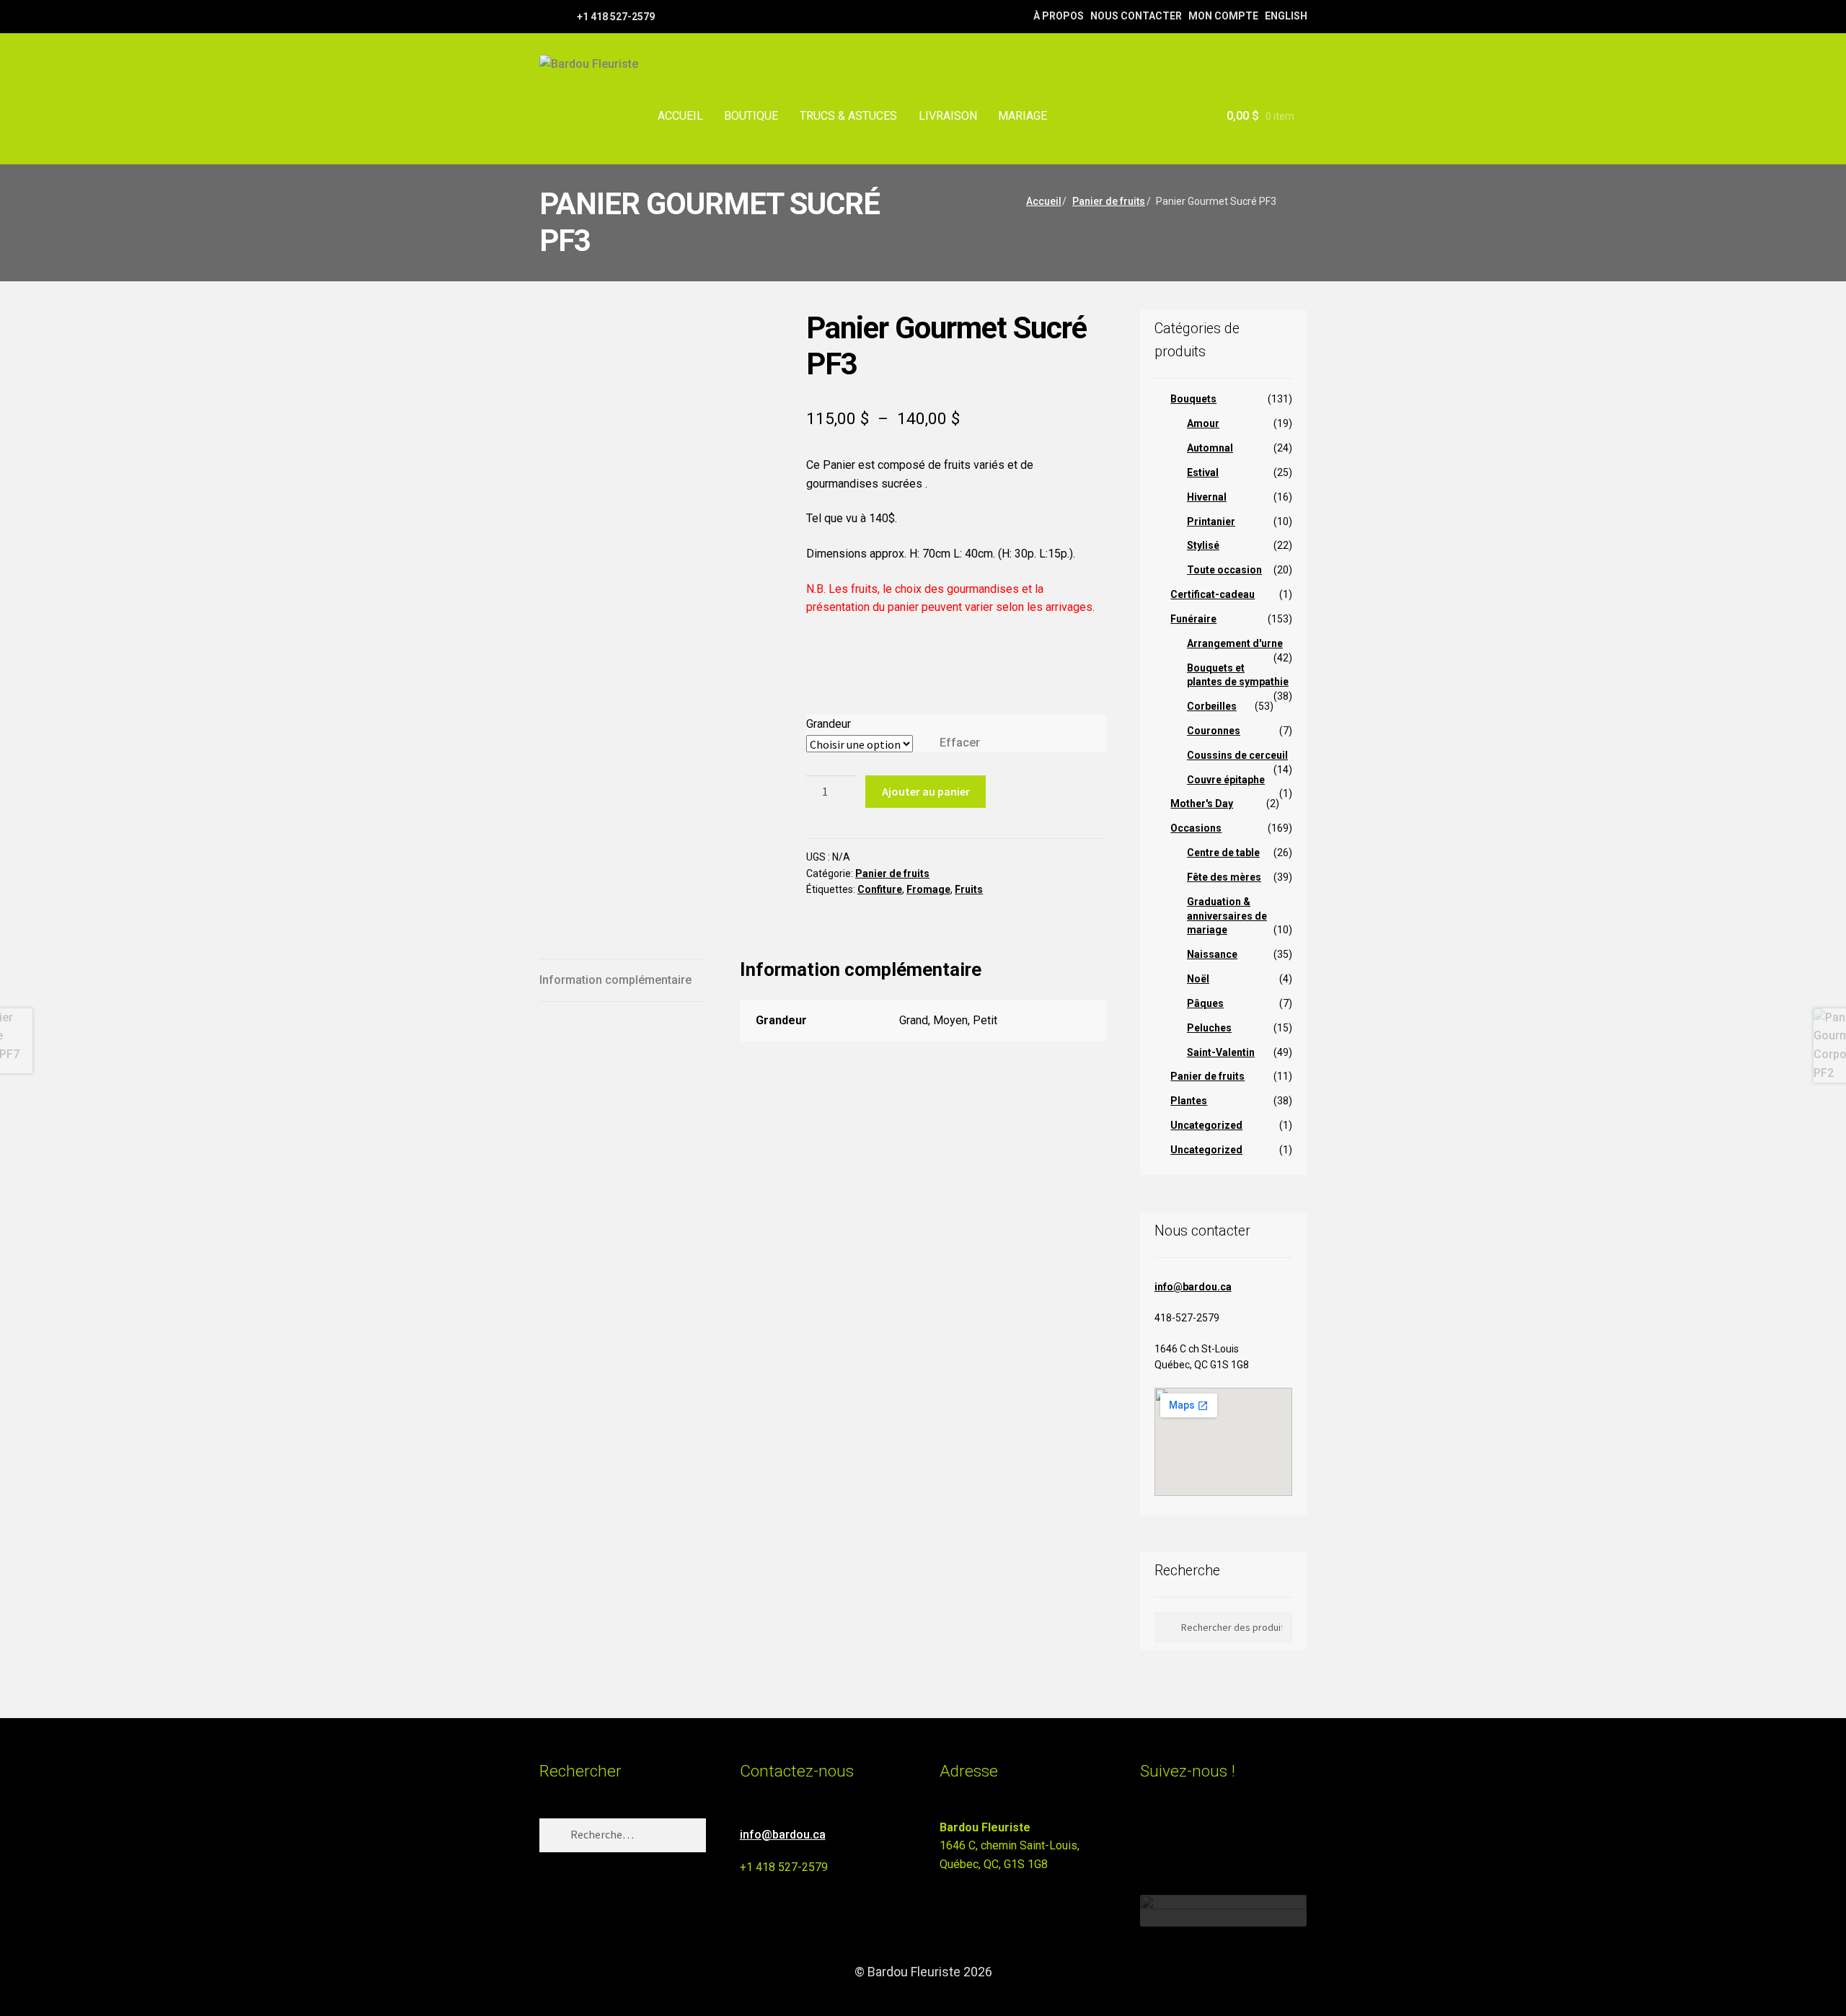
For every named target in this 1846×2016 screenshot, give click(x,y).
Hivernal (1207, 497)
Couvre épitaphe (1226, 780)
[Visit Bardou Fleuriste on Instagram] (1149, 1834)
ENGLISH (1286, 16)
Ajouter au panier (926, 791)
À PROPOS (1059, 16)
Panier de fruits (1109, 201)
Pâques (1205, 1003)
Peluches (1209, 1028)
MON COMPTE (1223, 16)
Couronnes (1214, 731)
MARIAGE (1023, 116)
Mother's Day (1202, 804)
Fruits (969, 889)
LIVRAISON (948, 116)
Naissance (1212, 954)
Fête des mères (1224, 877)
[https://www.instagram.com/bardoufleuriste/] (564, 16)
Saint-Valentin (1221, 1052)
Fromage (928, 889)
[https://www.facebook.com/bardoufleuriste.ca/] (546, 16)
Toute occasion (1224, 570)
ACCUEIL (680, 116)
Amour (1203, 423)
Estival (1203, 472)
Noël (1198, 979)
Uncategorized (1206, 1125)
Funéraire (1193, 619)
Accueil (1044, 201)
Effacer (960, 743)
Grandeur (829, 724)
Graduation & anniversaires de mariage (1227, 916)
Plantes (1189, 1101)
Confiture (880, 889)
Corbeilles (1212, 706)
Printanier (1211, 521)
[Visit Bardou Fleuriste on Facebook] (1176, 1834)
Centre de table (1223, 853)
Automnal (1210, 448)
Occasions (1196, 828)
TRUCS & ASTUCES (848, 116)
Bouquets (1193, 399)
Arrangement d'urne (1235, 643)
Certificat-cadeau (1213, 594)
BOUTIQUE (751, 116)
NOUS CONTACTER (1136, 16)
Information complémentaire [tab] (615, 980)
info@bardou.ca (1193, 1287)
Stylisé (1203, 545)
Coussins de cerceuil (1237, 755)
